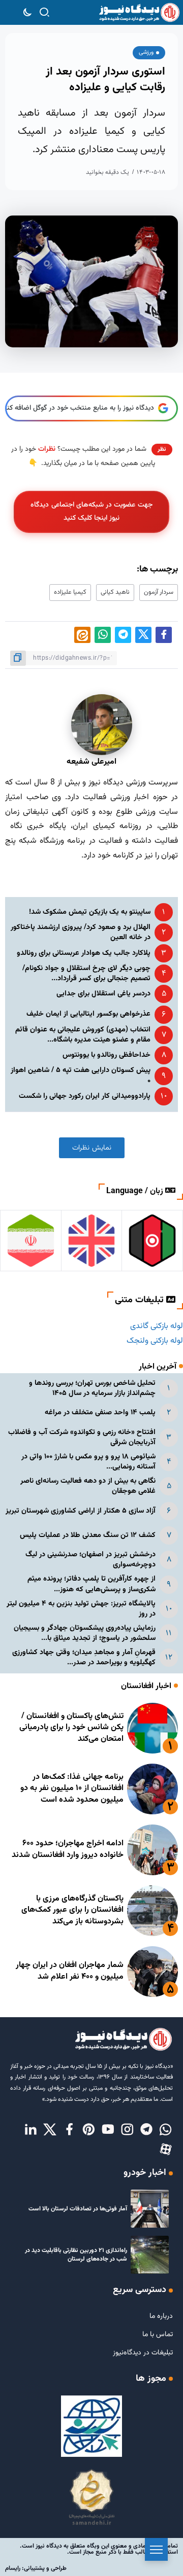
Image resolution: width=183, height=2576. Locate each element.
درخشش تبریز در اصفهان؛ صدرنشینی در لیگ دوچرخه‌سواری (90, 1560)
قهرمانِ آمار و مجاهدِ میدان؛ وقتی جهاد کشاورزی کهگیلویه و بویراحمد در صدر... (84, 1657)
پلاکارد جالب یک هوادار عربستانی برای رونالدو (84, 953)
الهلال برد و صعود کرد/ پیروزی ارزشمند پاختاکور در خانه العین (81, 932)
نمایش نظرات (92, 1148)
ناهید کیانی (115, 592)
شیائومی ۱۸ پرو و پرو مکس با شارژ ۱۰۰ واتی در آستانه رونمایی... (88, 1462)
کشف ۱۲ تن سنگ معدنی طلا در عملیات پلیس (88, 1535)
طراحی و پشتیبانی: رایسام (36, 2568)
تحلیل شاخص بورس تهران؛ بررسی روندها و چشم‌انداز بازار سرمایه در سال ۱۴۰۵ (92, 1388)
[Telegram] (146, 2130)
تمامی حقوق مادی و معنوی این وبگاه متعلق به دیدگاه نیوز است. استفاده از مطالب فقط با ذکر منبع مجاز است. (99, 2549)
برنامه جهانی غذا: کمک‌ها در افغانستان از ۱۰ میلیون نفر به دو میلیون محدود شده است (72, 1788)
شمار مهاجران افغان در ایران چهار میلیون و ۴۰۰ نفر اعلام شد (70, 1971)
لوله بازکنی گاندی (157, 1326)
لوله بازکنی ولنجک (155, 1341)
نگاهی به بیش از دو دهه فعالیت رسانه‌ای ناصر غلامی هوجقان (88, 1486)
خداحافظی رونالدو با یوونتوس (106, 1055)
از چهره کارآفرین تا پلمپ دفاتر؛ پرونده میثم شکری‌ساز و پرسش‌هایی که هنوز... (91, 1584)
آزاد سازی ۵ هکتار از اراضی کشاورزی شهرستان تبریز (81, 1511)
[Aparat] (166, 2150)
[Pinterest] (88, 2130)
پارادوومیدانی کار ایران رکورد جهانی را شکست (85, 1096)
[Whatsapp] (166, 2130)
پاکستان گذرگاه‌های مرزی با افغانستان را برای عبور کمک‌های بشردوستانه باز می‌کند (72, 1910)
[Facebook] (69, 2130)
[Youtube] (108, 2130)
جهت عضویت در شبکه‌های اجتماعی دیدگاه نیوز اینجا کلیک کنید (91, 511)
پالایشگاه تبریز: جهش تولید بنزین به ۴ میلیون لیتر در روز (81, 1609)
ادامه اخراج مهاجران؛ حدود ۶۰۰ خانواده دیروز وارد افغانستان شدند (68, 1849)
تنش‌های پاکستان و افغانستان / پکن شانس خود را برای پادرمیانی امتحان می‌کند (71, 1728)
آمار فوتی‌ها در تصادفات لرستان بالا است (78, 2209)
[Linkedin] (30, 2130)
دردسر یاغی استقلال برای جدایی (103, 994)
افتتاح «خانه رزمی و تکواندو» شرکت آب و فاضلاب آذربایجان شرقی (82, 1437)
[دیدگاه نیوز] (139, 13)
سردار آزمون (159, 592)
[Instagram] (127, 2130)
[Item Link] (152, 1728)
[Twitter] (50, 2130)
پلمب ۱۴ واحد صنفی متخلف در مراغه (100, 1412)
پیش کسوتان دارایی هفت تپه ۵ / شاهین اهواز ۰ (81, 1075)
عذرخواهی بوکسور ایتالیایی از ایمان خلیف (88, 1014)
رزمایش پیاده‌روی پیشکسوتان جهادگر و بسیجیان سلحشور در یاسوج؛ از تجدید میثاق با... (85, 1633)
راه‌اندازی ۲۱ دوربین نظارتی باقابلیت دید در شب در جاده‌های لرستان (76, 2255)
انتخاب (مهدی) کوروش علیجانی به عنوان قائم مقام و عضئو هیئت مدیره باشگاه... (83, 1035)
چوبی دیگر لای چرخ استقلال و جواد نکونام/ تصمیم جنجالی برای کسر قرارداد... (86, 973)
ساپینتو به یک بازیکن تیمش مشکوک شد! (90, 912)
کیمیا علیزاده (70, 592)
